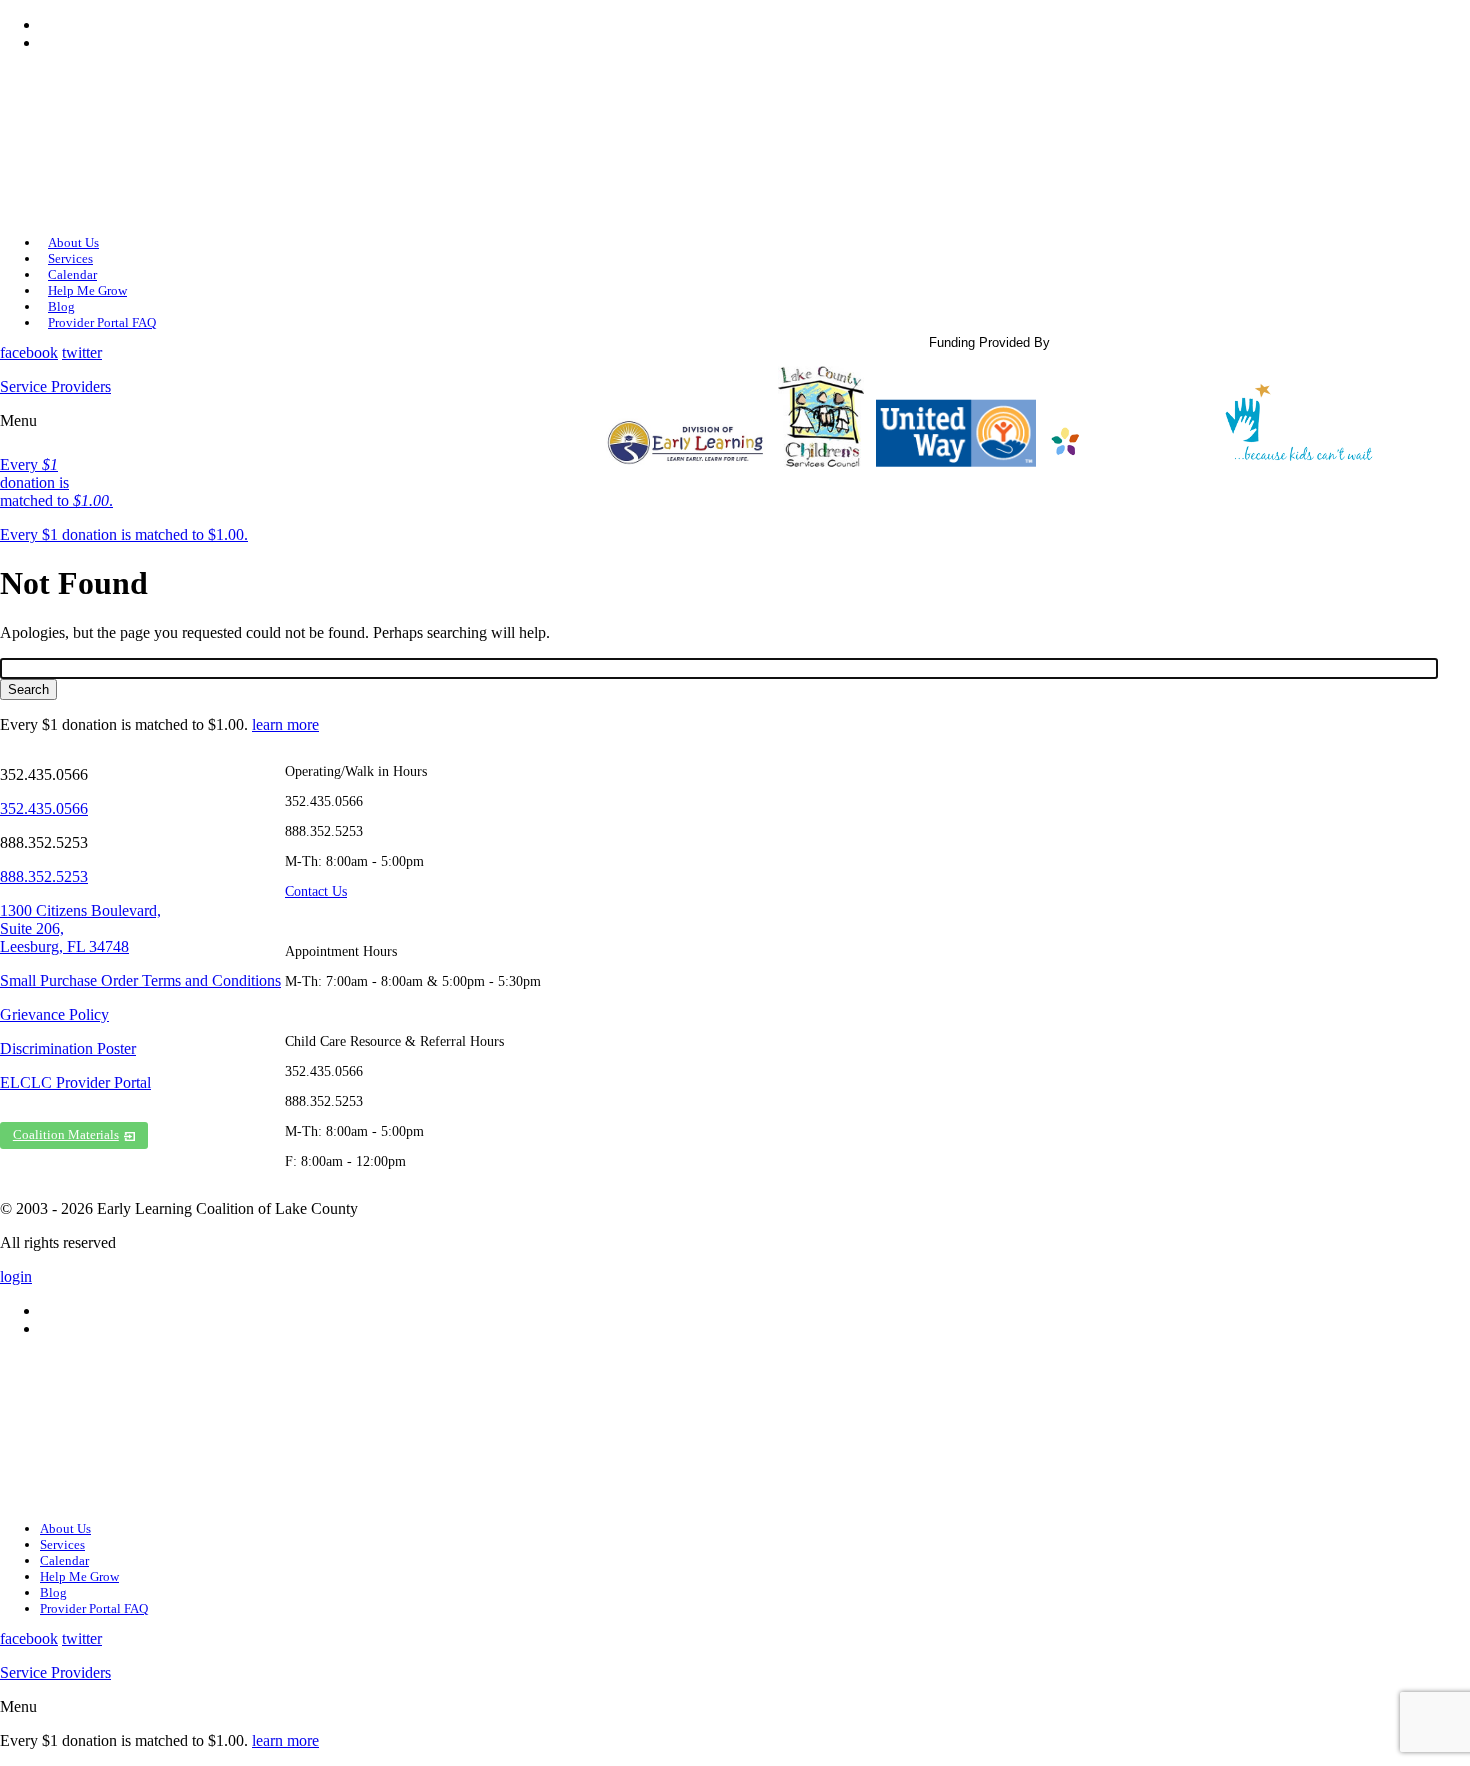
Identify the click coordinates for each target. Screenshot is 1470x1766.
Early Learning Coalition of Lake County (120, 143)
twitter (82, 352)
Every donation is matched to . (56, 482)
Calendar (72, 274)
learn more (285, 724)
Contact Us (316, 891)
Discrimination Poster (68, 1048)
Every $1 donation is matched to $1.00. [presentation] (124, 534)
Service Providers (55, 386)
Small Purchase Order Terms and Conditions (140, 980)
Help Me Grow (87, 290)
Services (70, 258)
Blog (61, 306)
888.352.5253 (44, 876)
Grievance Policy (54, 1014)
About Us (73, 242)
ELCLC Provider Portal (75, 1082)
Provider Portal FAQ (102, 322)
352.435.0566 (44, 808)
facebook (29, 352)
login (16, 1276)
